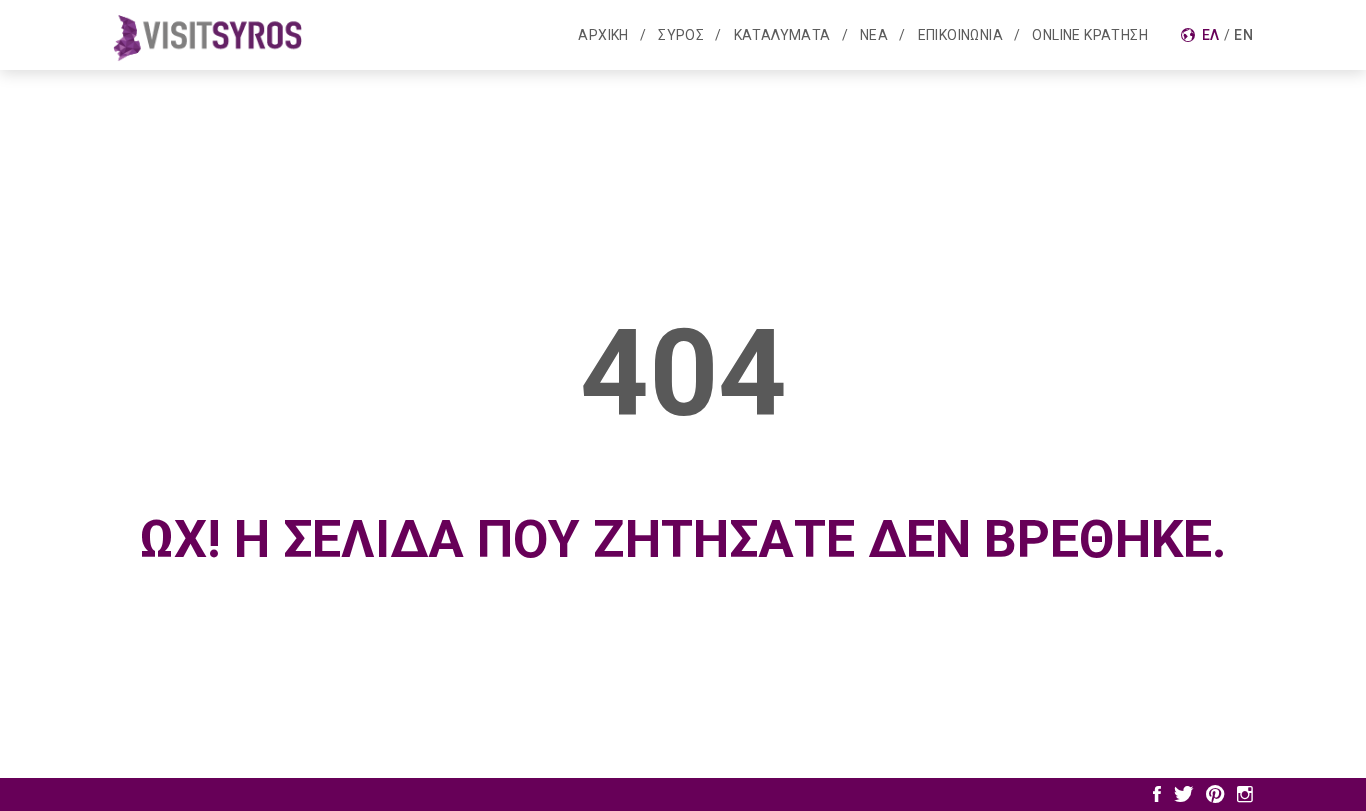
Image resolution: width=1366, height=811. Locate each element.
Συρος (681, 35)
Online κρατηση (1090, 35)
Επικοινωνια (960, 35)
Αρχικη (603, 35)
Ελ (1211, 35)
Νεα (874, 35)
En (1243, 35)
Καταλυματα (782, 35)
